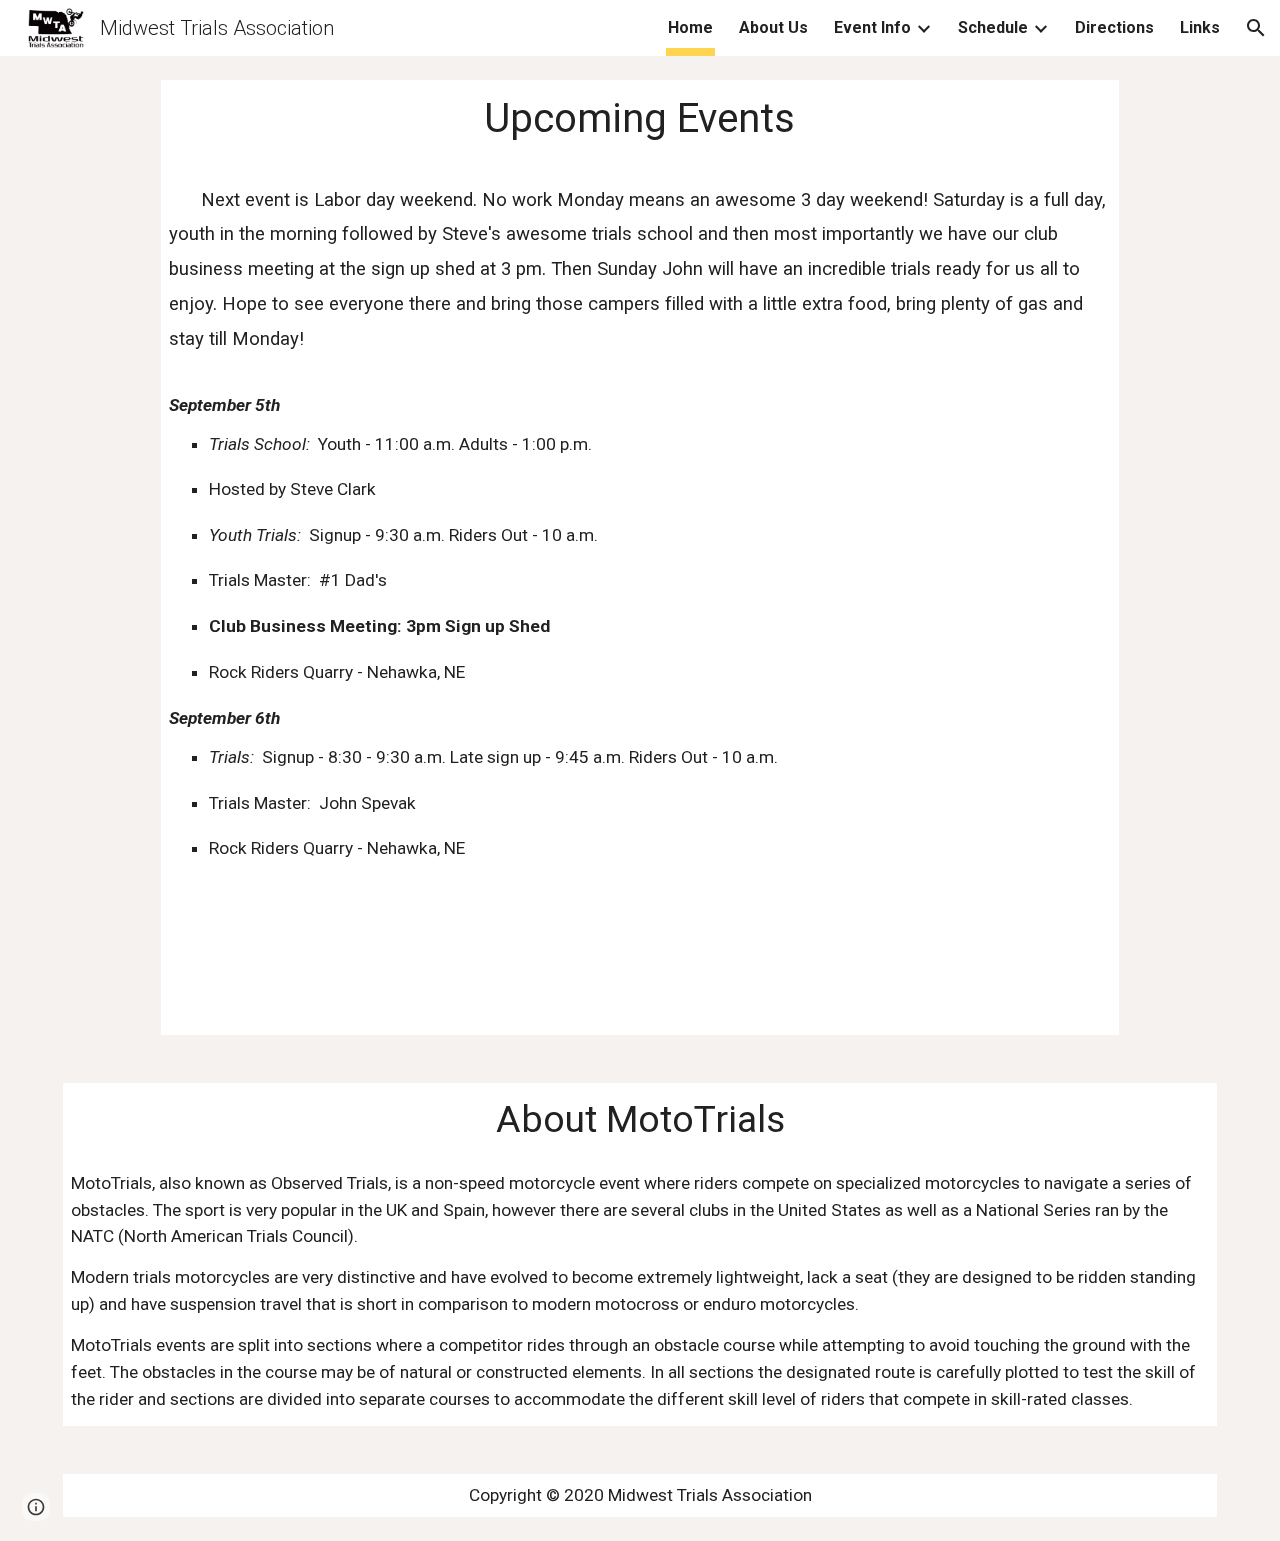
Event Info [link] (872, 27)
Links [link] (1200, 27)
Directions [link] (1114, 27)
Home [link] (690, 27)
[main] (639, 557)
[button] (1256, 28)
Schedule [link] (993, 27)
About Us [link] (773, 27)
